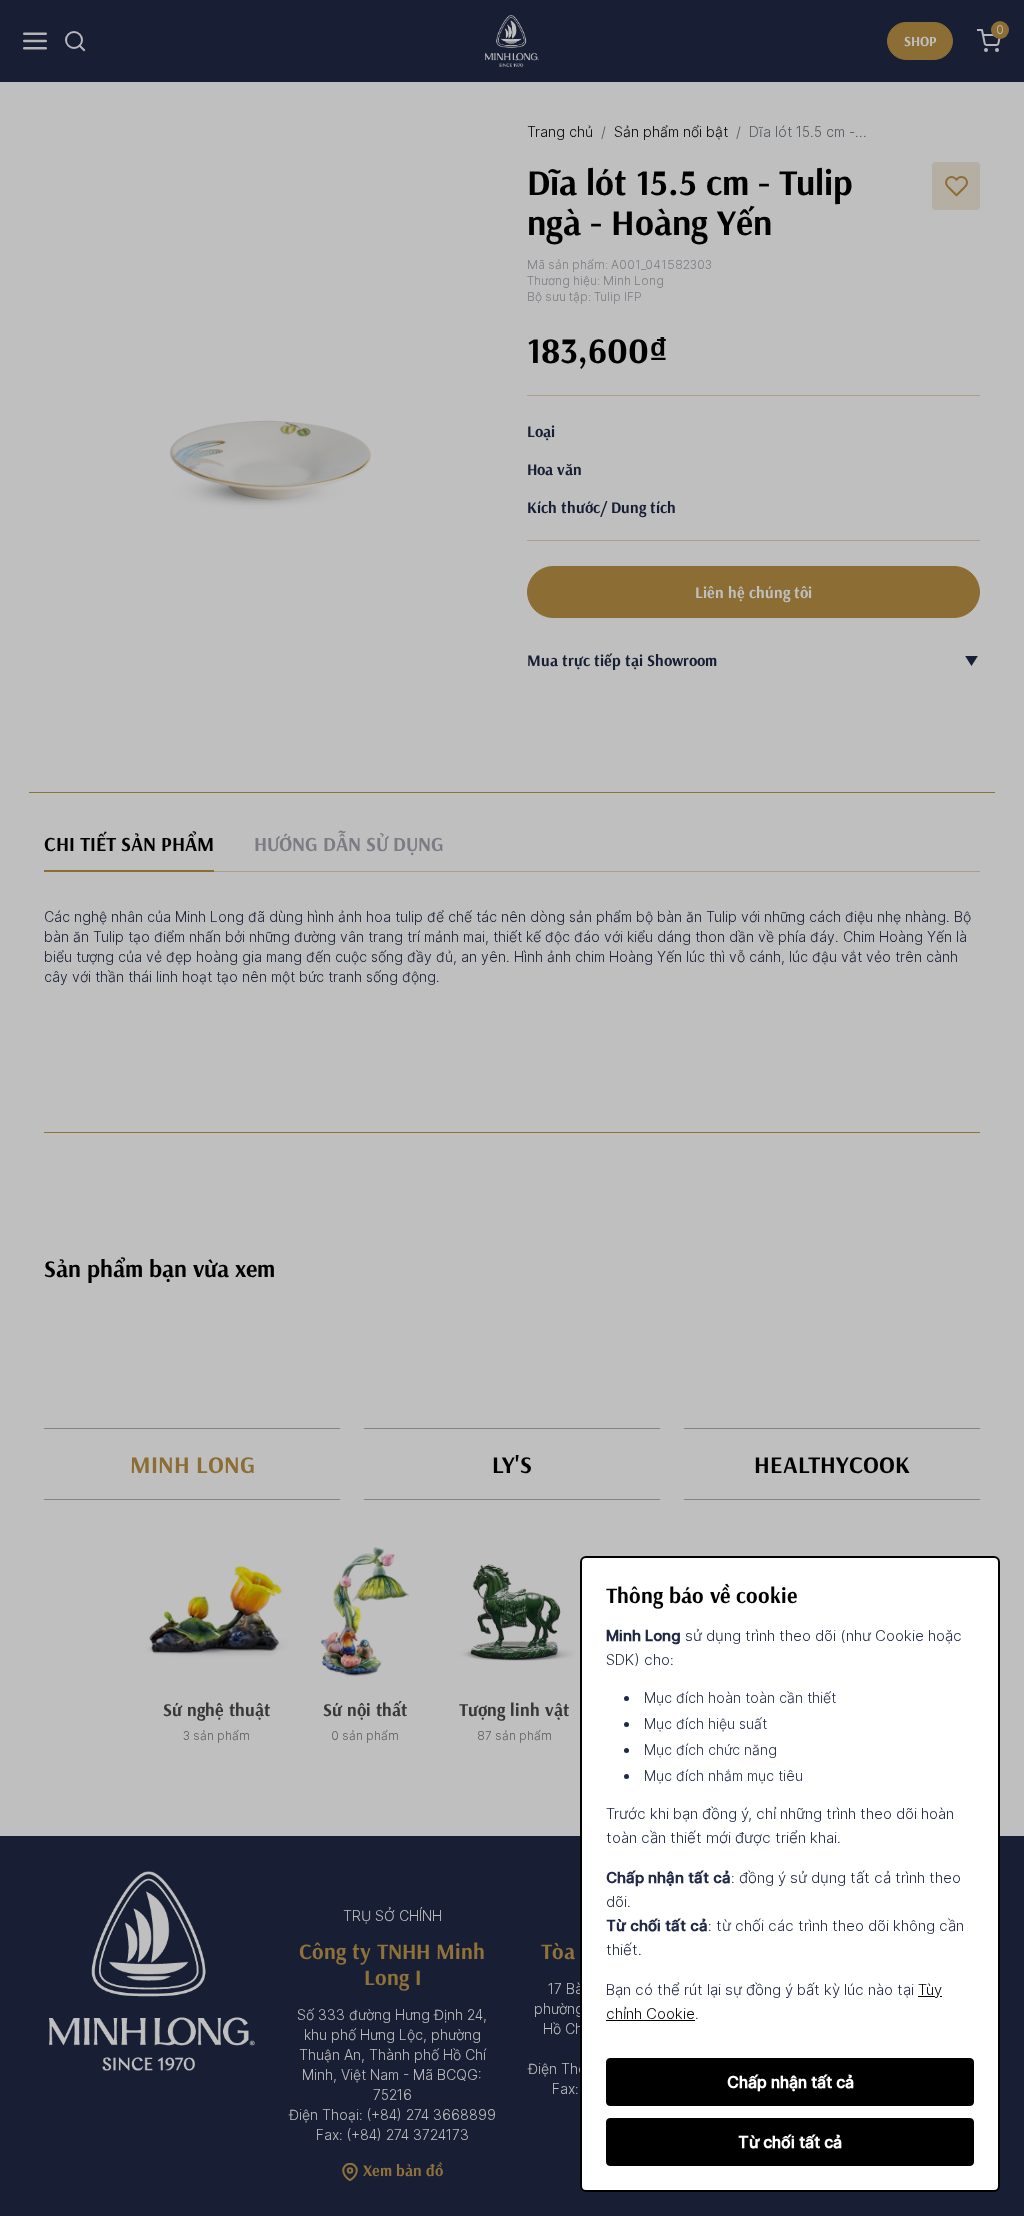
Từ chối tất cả (790, 2142)
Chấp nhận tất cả (790, 2082)
